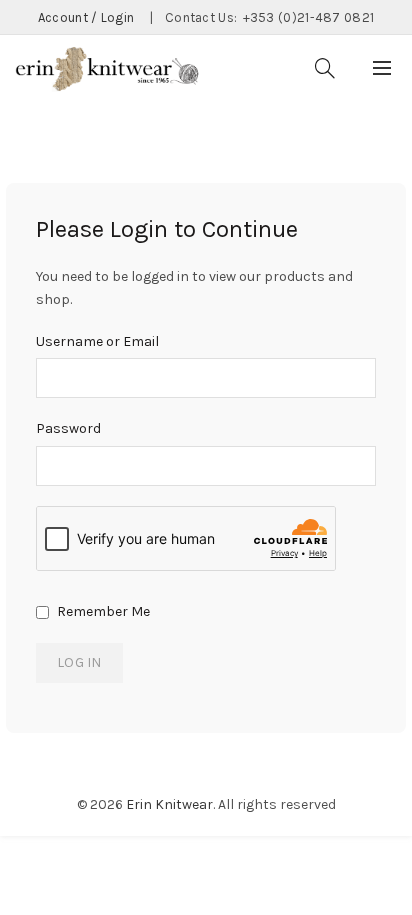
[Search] (325, 68)
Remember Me (102, 611)
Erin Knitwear (169, 804)
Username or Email (97, 341)
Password (68, 428)
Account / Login (86, 17)
